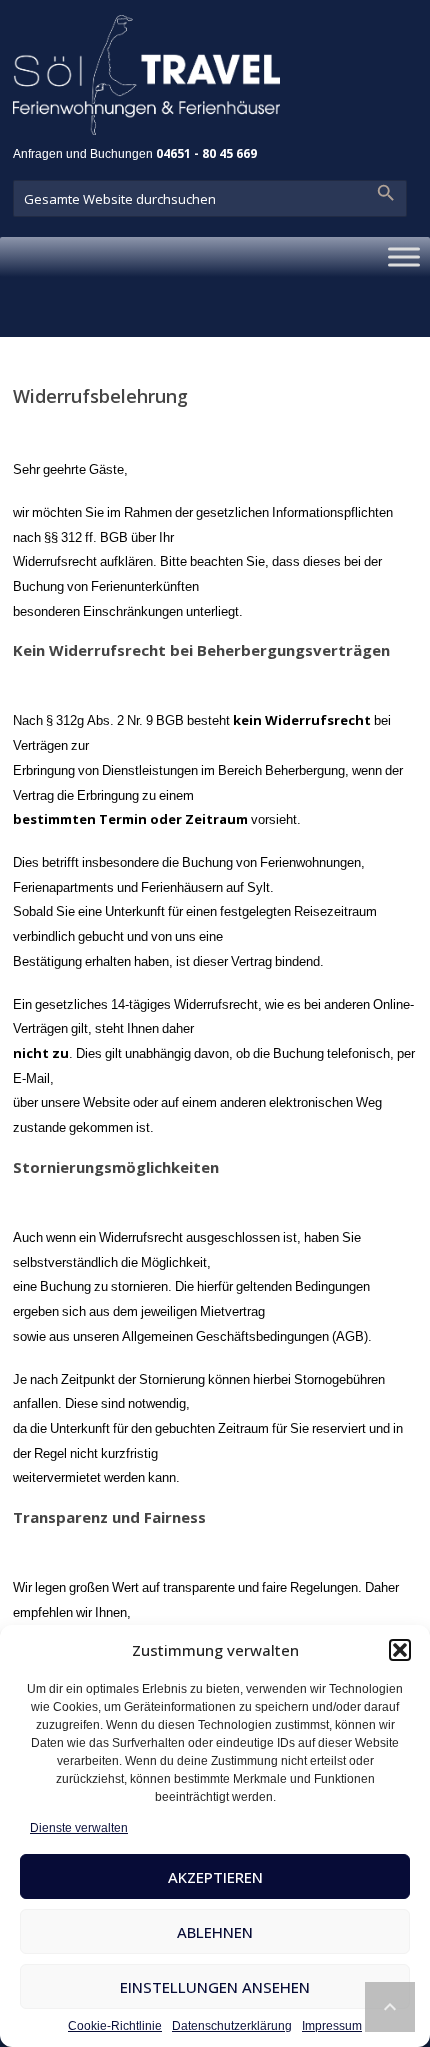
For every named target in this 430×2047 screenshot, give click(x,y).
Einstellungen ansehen (215, 1987)
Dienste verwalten (79, 1827)
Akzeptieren (215, 1877)
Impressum (332, 2025)
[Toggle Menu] (404, 257)
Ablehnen (215, 1932)
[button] (400, 1650)
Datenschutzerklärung (232, 2025)
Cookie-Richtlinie (115, 2025)
